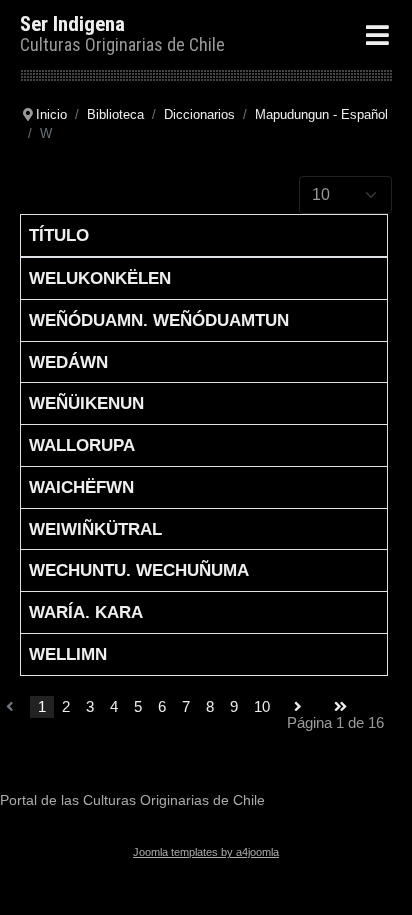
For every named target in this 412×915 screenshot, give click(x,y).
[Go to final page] (340, 707)
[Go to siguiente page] (298, 707)
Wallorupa (82, 445)
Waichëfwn (81, 487)
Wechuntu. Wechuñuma (139, 570)
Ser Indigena (72, 24)
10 (262, 706)
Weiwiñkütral (95, 529)
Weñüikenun (86, 403)
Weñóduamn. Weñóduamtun (159, 320)
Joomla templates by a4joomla (206, 852)
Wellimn (68, 654)
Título (59, 235)
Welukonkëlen (100, 278)
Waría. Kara (86, 612)
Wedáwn (68, 362)
